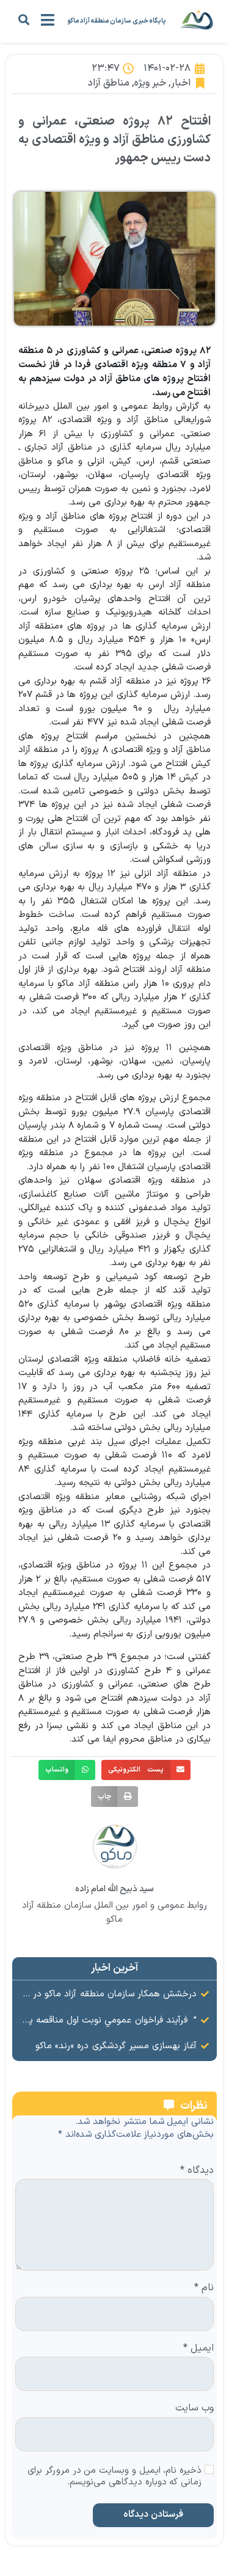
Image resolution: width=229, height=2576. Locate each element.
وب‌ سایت (194, 2409)
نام (204, 2288)
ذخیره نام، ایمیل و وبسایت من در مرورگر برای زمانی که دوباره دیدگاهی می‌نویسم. (114, 2477)
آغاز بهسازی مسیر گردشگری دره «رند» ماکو (116, 2046)
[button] (24, 19)
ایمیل (198, 2349)
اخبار (181, 83)
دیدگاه (197, 2171)
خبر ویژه (150, 83)
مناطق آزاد (109, 83)
